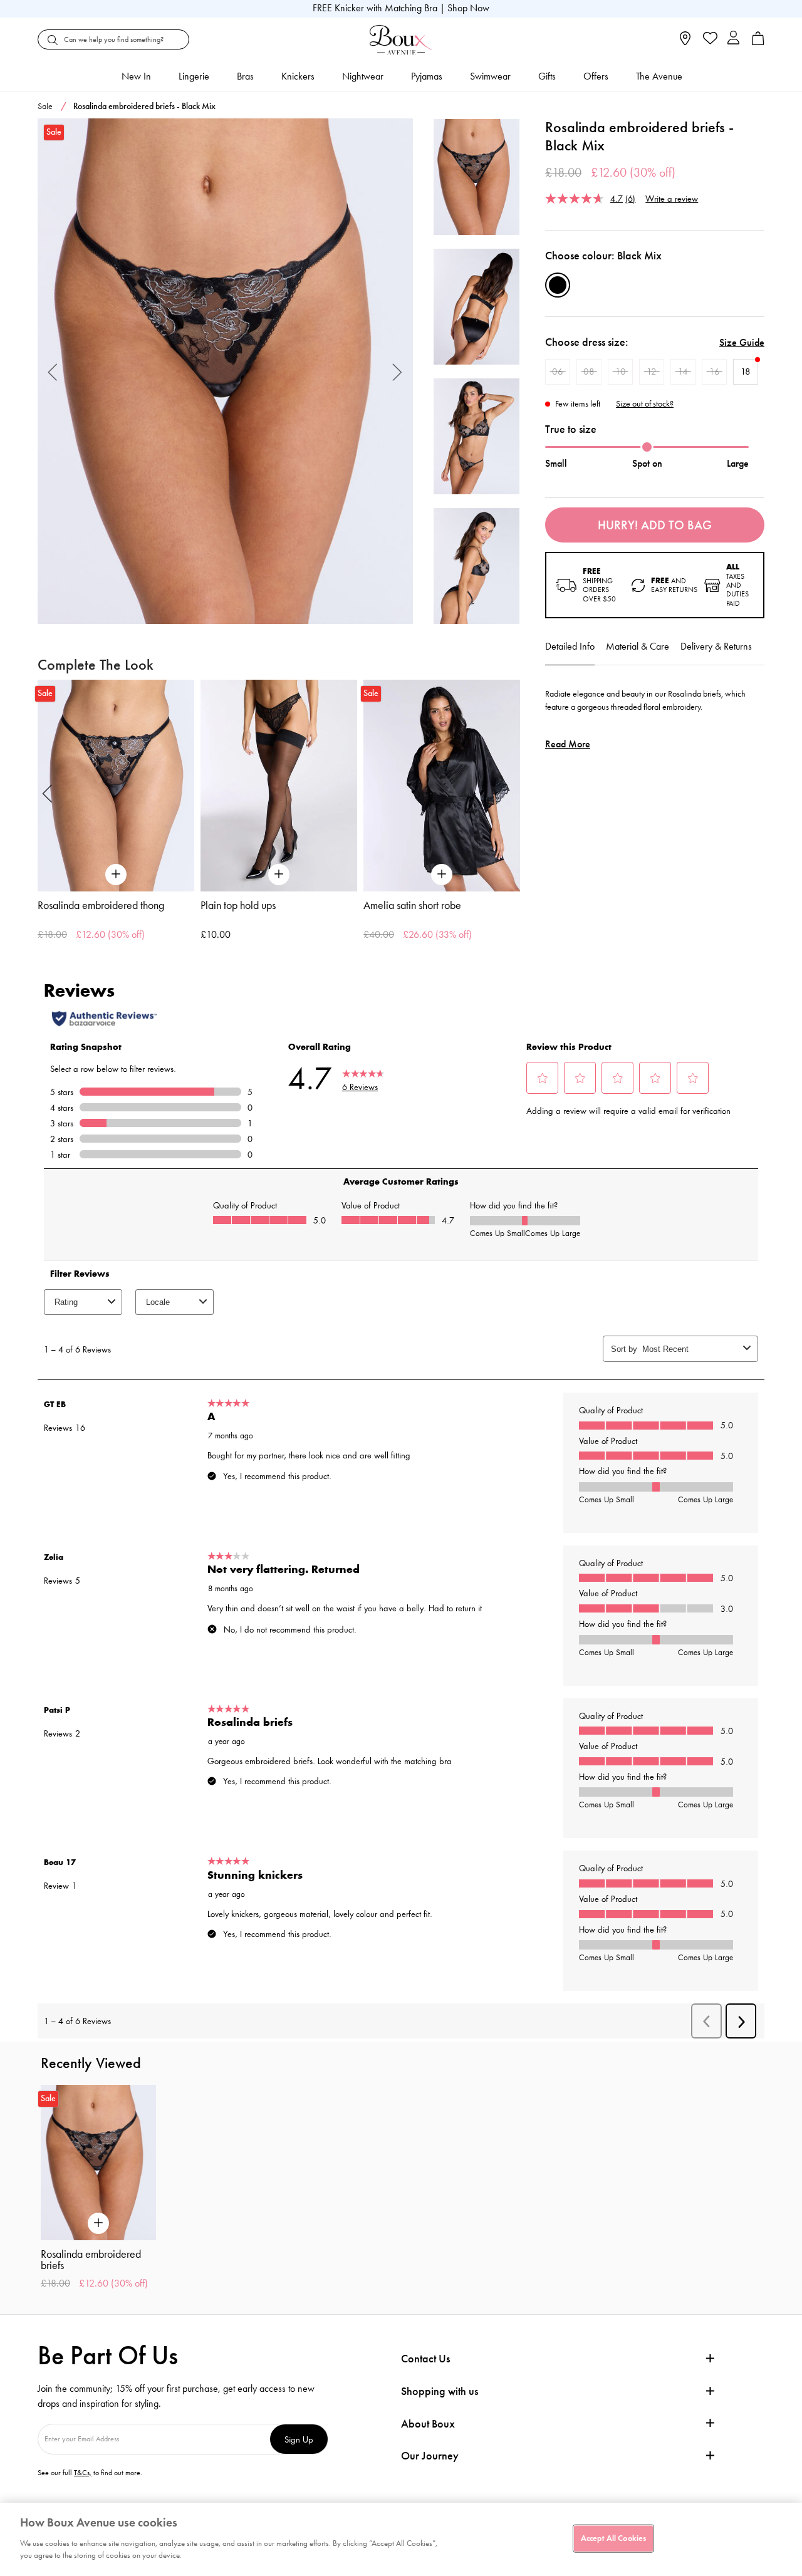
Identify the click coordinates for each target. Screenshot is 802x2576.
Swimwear (490, 76)
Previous (53, 371)
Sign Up (299, 2439)
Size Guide (742, 342)
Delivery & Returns (716, 646)
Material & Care (638, 646)
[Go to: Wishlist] (709, 39)
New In (136, 76)
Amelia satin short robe (412, 905)
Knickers (298, 76)
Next (398, 371)
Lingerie (194, 76)
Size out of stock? (645, 404)
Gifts (547, 76)
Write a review (672, 198)
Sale (45, 106)
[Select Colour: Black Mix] (558, 285)
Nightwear (363, 76)
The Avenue (659, 76)
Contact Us (425, 2359)
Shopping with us (440, 2391)
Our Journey (430, 2456)
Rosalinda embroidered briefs (91, 2260)
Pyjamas (427, 76)
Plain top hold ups (238, 905)
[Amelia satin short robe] (442, 785)
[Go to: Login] (733, 39)
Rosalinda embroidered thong (101, 905)
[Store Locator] (685, 42)
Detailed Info (570, 646)
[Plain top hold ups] (279, 785)
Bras (245, 76)
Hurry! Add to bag (655, 525)
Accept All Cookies (613, 2538)
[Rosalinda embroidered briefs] (225, 371)
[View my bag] (758, 42)
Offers (596, 76)
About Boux (428, 2424)
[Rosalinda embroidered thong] (116, 785)
